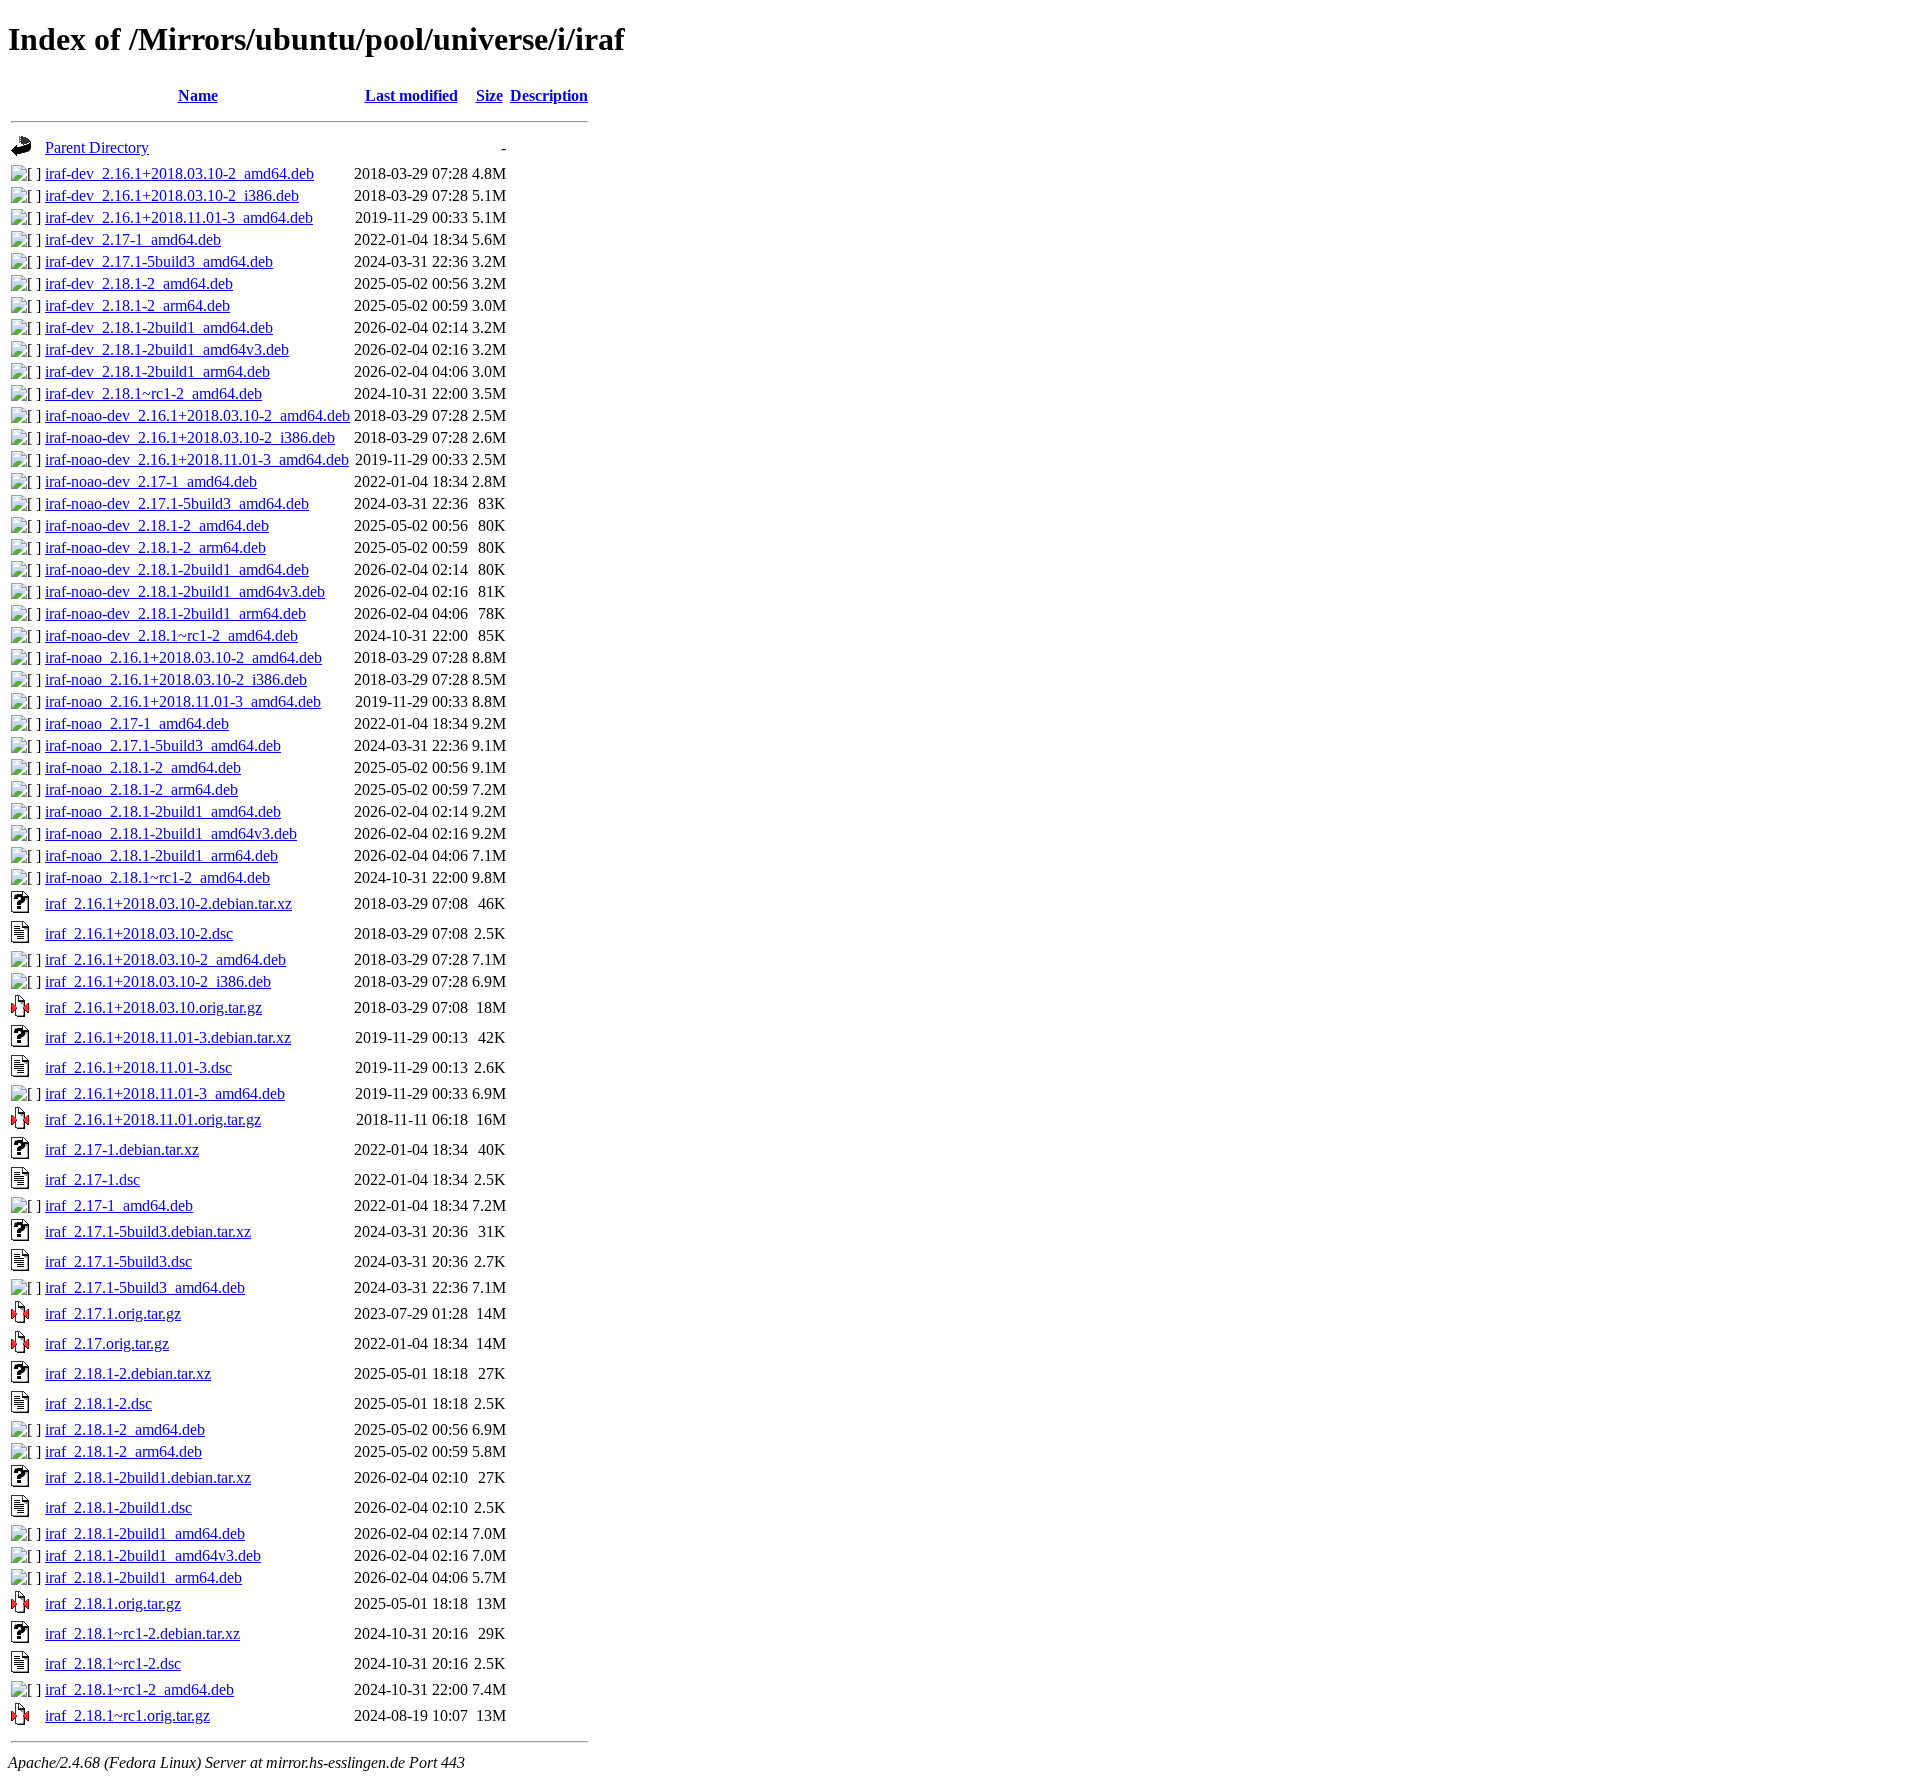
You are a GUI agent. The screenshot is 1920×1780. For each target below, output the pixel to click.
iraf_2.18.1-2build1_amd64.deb (145, 1533)
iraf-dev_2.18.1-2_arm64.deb (137, 305)
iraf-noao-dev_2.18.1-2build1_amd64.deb (177, 569)
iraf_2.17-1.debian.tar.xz (122, 1149)
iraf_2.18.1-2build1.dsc (118, 1507)
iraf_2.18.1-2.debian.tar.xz (128, 1373)
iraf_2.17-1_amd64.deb (119, 1205)
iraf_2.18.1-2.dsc (98, 1403)
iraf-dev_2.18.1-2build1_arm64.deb (157, 371)
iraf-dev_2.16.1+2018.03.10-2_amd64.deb (179, 173)
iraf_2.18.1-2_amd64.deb (125, 1429)
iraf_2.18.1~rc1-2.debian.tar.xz (142, 1633)
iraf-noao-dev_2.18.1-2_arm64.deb (155, 547)
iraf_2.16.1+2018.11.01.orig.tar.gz (153, 1119)
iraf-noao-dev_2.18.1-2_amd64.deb (157, 525)
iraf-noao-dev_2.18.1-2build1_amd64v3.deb (185, 591)
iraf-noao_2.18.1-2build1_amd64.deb (163, 811)
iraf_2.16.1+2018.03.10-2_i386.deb (158, 981)
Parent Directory (97, 147)
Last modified (411, 95)
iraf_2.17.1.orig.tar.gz (113, 1313)
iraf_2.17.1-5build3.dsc (118, 1261)
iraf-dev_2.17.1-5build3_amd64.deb (159, 261)
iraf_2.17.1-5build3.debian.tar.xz (148, 1231)
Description (549, 95)
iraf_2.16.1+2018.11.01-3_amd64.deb (165, 1093)
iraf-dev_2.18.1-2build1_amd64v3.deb (167, 349)
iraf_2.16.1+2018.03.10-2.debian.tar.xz (168, 903)
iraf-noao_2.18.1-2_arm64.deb (141, 789)
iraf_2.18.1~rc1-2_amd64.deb (139, 1689)
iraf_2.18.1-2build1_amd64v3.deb (153, 1555)
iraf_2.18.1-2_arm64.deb (123, 1451)
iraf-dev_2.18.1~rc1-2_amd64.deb (153, 393)
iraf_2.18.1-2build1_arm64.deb (143, 1577)
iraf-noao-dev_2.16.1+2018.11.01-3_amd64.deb (197, 459)
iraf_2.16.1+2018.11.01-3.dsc (138, 1067)
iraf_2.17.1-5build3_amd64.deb (145, 1287)
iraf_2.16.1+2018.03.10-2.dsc (139, 933)
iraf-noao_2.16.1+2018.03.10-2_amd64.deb (183, 657)
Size (489, 95)
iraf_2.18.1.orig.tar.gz (113, 1603)
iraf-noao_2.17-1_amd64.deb (137, 723)
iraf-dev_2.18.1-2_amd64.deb (139, 283)
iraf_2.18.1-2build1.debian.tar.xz (148, 1477)
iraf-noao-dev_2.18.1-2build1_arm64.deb (175, 613)
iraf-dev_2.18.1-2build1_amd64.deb (159, 327)
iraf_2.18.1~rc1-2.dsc (113, 1663)
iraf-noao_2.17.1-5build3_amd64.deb (163, 745)
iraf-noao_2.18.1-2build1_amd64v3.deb (171, 833)
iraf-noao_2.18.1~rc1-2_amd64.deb (157, 877)
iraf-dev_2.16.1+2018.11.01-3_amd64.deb (179, 217)
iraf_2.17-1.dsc (92, 1179)
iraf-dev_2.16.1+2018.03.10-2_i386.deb (172, 195)
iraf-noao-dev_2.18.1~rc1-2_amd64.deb (171, 635)
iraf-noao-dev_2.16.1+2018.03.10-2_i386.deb (190, 437)
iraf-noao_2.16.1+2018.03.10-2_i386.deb (176, 679)
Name (198, 95)
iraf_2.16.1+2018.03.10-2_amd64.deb (165, 959)
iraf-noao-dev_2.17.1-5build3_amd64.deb (177, 503)
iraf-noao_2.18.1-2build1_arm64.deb (161, 855)
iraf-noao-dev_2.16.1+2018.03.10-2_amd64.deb (197, 415)
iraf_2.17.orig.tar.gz (107, 1343)
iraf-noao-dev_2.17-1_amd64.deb (151, 481)
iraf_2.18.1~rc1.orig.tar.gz (127, 1715)
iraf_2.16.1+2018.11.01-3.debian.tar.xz (168, 1037)
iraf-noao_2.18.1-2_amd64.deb (143, 767)
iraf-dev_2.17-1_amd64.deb (133, 239)
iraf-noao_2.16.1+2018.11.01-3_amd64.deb (183, 701)
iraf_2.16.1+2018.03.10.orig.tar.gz (153, 1007)
